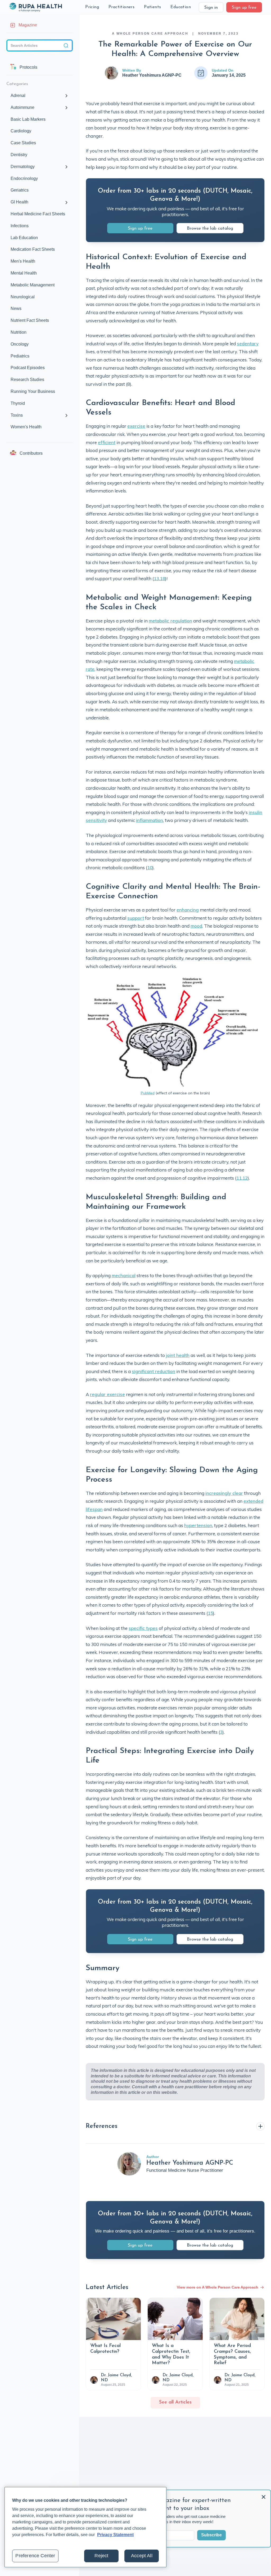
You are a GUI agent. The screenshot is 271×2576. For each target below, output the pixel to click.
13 (156, 578)
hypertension (198, 1525)
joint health (178, 1355)
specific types (143, 1628)
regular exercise (107, 1394)
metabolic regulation (170, 621)
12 (245, 1178)
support (136, 918)
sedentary (248, 344)
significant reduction (153, 1371)
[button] (92, 7)
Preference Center (35, 2556)
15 (210, 1613)
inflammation (150, 820)
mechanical (124, 1275)
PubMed (148, 1093)
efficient (107, 442)
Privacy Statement (115, 2535)
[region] (85, 2527)
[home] (35, 7)
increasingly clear (224, 1493)
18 (162, 578)
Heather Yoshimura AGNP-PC (152, 75)
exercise (136, 426)
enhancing (188, 910)
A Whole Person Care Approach (150, 34)
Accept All (142, 2556)
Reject (101, 2556)
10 (150, 868)
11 (239, 1178)
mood (196, 926)
